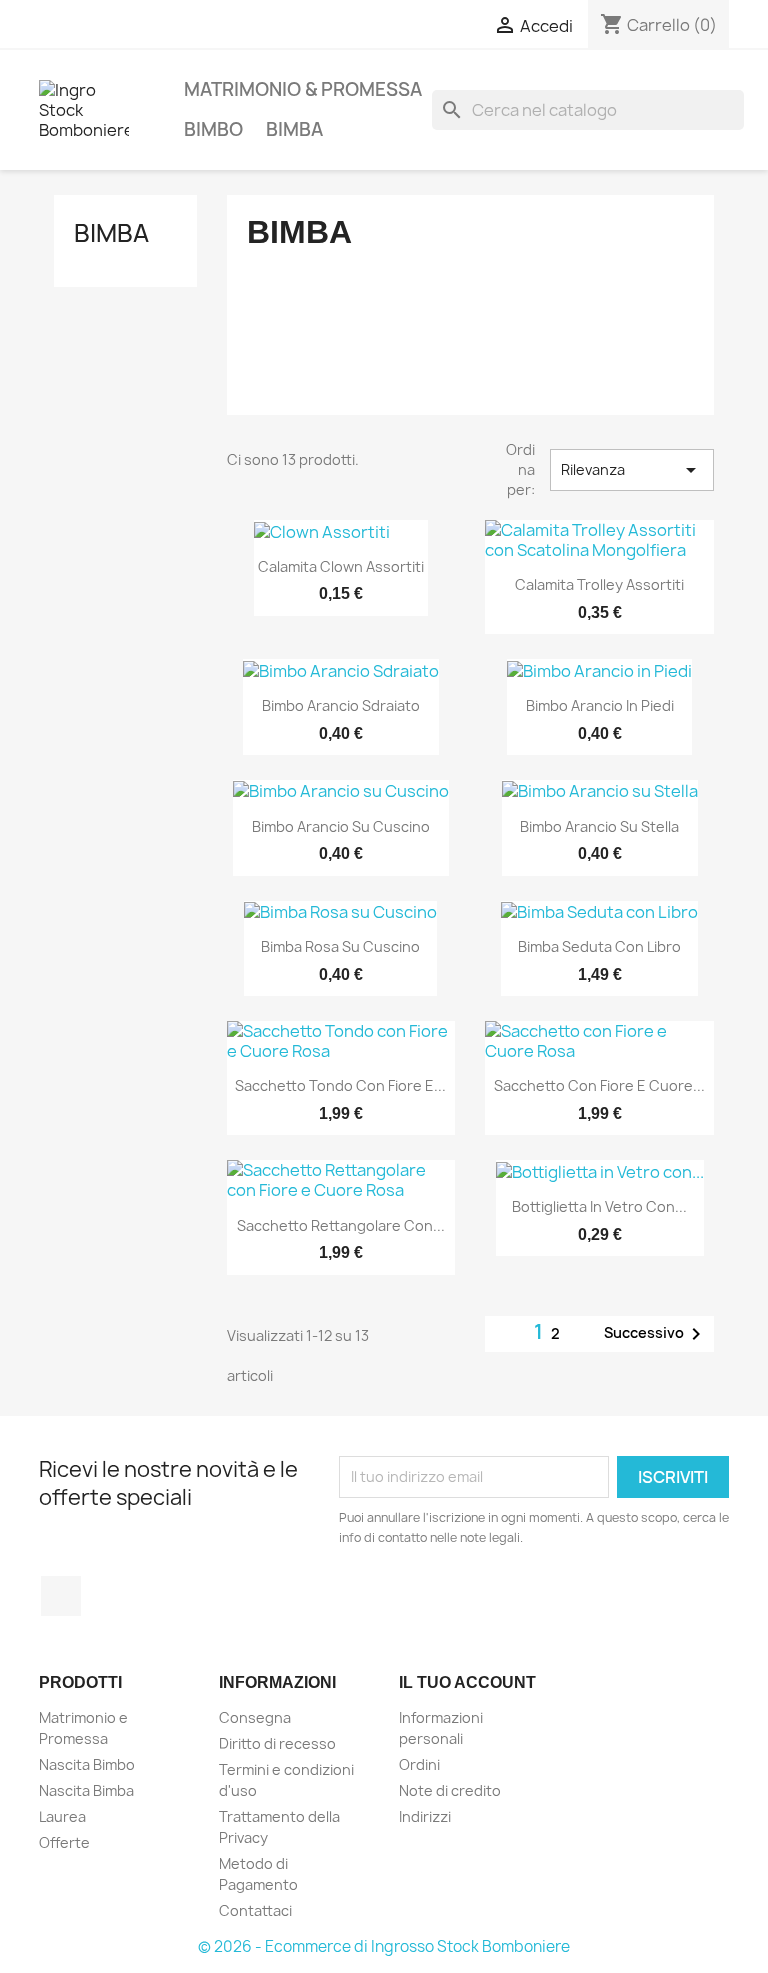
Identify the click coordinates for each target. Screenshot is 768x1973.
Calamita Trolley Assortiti (599, 584)
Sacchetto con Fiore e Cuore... (599, 1085)
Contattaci (255, 1910)
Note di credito (450, 1790)
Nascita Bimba (86, 1790)
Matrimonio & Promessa (303, 89)
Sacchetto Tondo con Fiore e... (340, 1085)
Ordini (419, 1764)
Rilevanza (632, 470)
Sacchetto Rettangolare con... (341, 1225)
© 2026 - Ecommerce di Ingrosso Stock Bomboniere (384, 1946)
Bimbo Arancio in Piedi (600, 705)
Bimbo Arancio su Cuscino (341, 826)
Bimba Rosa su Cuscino (340, 946)
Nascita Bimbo (87, 1764)
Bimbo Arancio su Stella (599, 826)
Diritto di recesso (277, 1743)
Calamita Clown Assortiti (341, 566)
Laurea (62, 1816)
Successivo (656, 1334)
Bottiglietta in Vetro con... (599, 1206)
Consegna (255, 1717)
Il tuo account (467, 1682)
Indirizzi (425, 1816)
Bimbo (213, 129)
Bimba (294, 129)
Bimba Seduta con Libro (599, 946)
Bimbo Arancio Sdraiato (341, 705)
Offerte (64, 1842)
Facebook (61, 1596)
